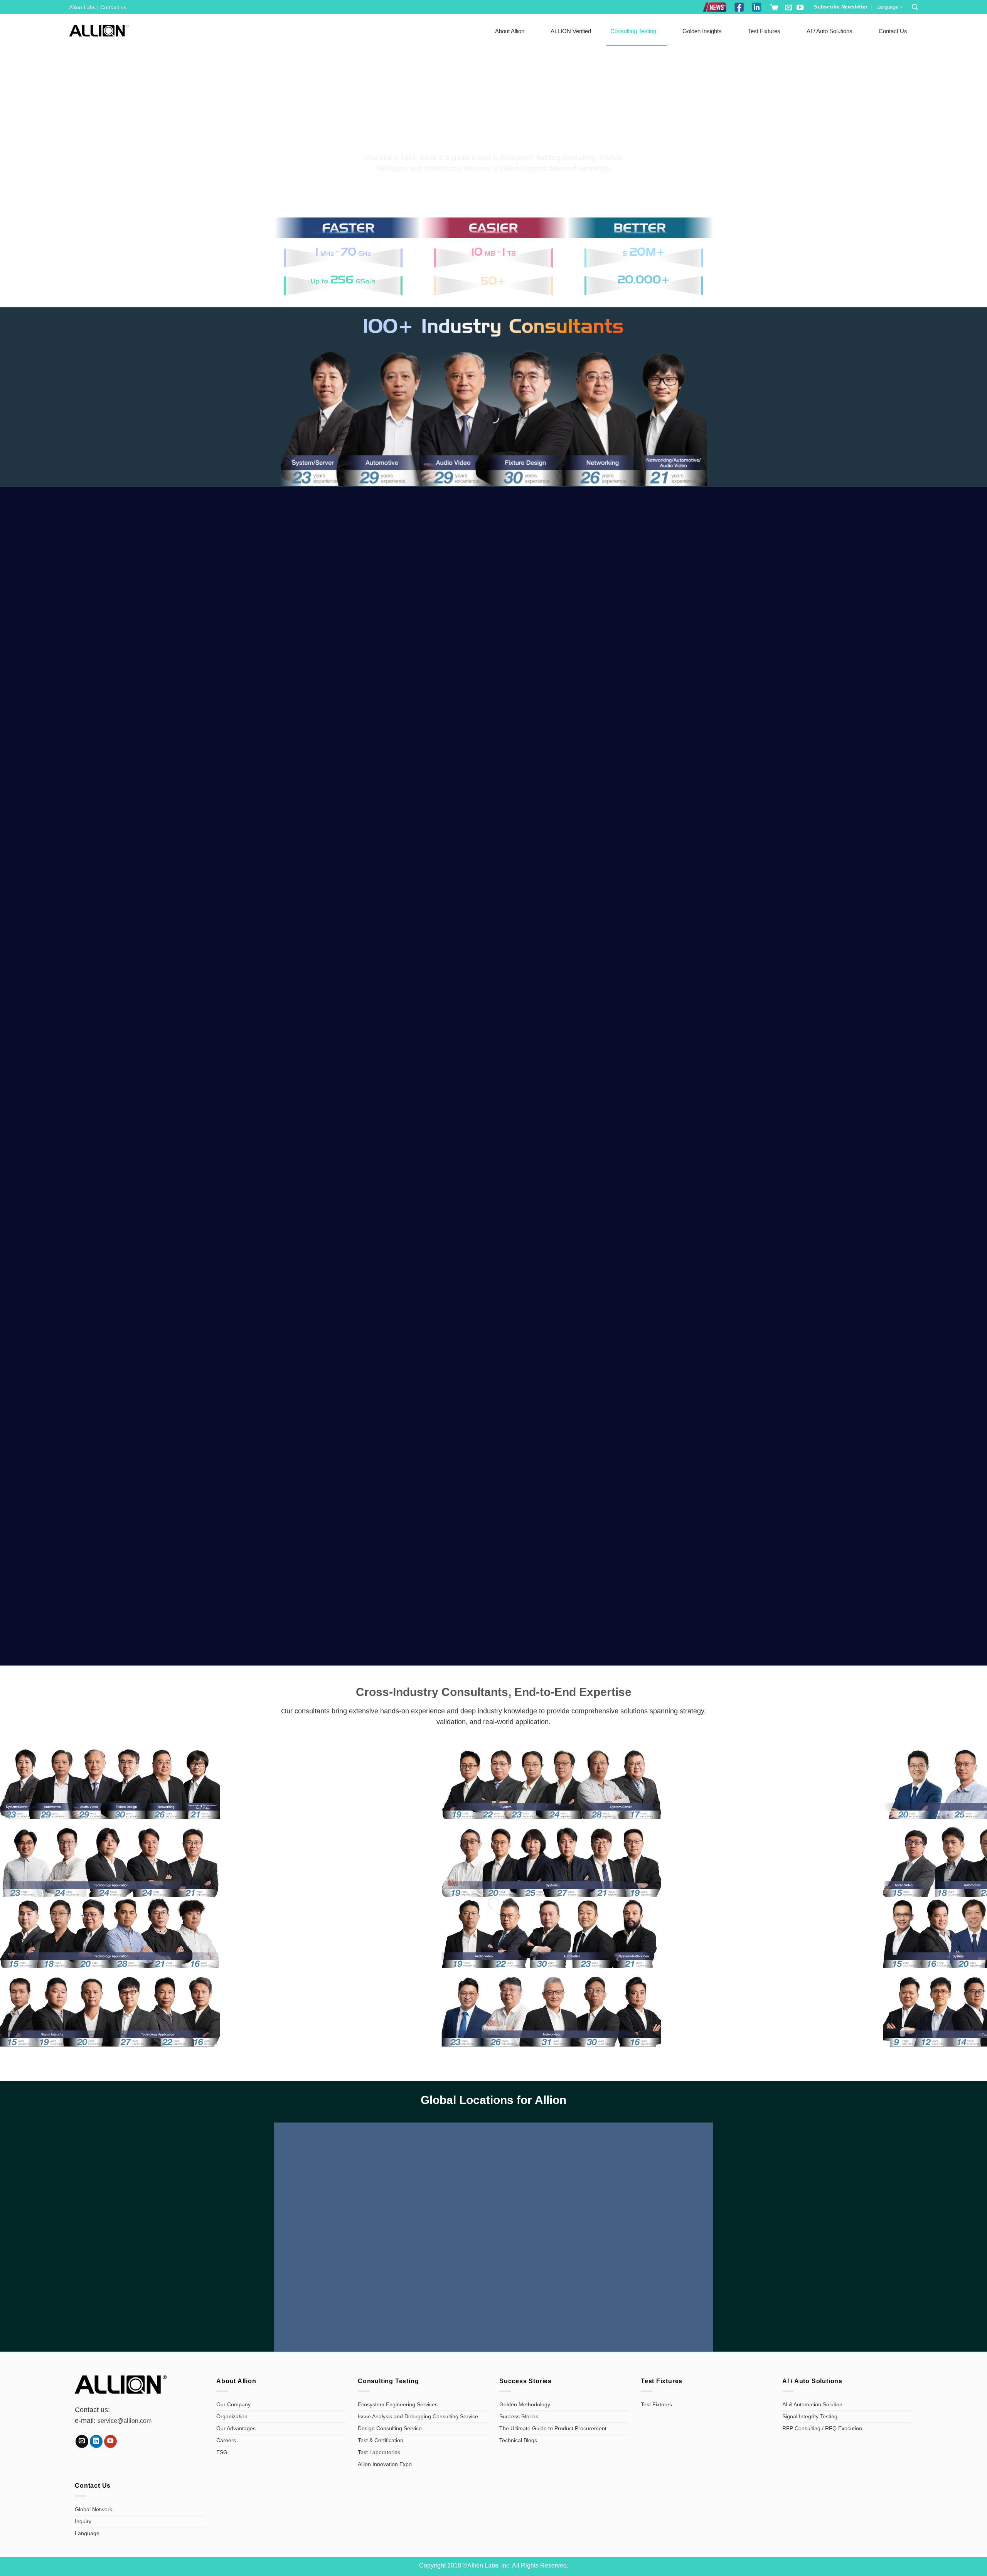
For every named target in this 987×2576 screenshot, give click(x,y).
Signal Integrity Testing (810, 2416)
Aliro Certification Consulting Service (191, 973)
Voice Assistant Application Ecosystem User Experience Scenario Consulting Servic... (343, 1587)
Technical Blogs (518, 2440)
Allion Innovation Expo (385, 2464)
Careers (226, 2440)
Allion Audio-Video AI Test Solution (796, 1423)
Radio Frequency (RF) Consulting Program (342, 1147)
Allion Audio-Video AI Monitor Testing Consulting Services (493, 1418)
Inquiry (83, 2521)
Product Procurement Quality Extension (342, 799)
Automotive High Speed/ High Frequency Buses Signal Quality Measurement (191, 794)
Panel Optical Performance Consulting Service (796, 1147)
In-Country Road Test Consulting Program (342, 973)
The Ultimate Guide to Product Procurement (553, 2428)
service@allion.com (125, 2421)
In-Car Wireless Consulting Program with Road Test (645, 799)
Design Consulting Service (390, 2428)
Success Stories (519, 2416)
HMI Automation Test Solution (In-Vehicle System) (343, 1418)
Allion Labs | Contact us (98, 7)
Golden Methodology (525, 2404)
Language (887, 7)
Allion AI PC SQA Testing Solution (191, 1423)
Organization (232, 2416)
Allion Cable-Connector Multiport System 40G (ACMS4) (494, 1592)
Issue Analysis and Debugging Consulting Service (418, 2416)
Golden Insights (702, 31)
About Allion (510, 31)
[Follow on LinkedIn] (96, 2441)
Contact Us (893, 31)
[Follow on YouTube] (800, 8)
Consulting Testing (633, 31)
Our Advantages (236, 2428)
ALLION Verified (571, 31)
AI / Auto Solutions (830, 31)
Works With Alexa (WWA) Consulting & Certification (494, 973)
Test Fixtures (764, 31)
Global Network (93, 2509)
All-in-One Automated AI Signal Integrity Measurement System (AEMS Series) (645, 1413)
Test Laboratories (379, 2452)
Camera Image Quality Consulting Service (645, 1147)
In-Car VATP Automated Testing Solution (191, 1592)
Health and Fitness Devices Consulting (796, 973)
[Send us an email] (788, 8)
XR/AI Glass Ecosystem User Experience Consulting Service (493, 799)
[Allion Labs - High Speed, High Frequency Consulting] (99, 31)
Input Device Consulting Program (645, 978)
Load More (492, 1189)
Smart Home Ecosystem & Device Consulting (191, 1147)
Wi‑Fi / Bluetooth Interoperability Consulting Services (796, 799)
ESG (222, 2452)
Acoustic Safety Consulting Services (494, 1147)
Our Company (233, 2404)
